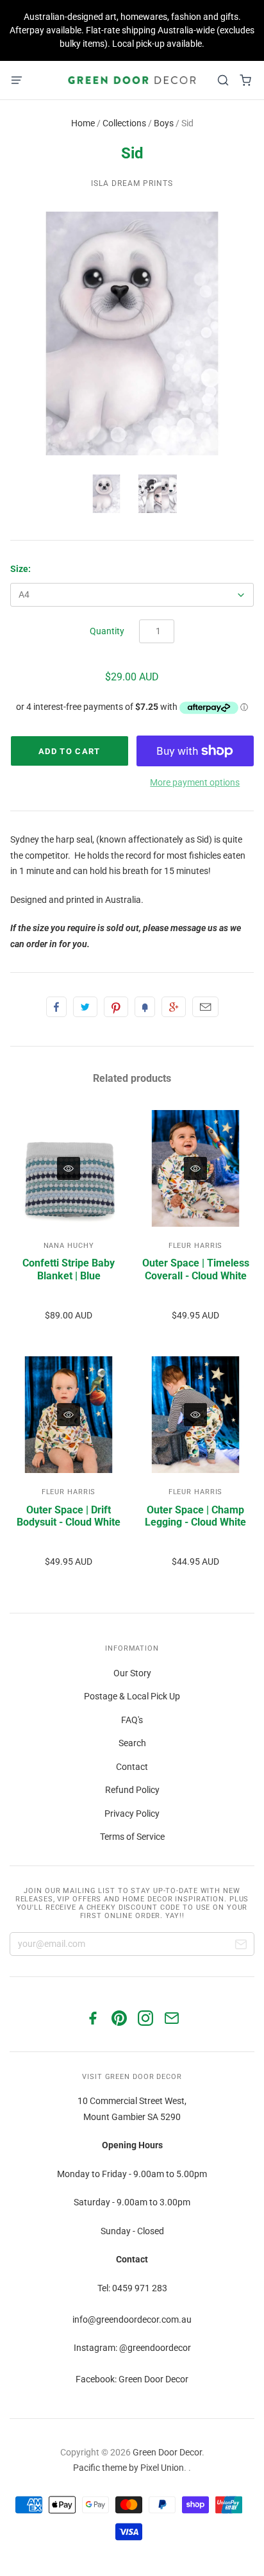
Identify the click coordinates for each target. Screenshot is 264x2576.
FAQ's (132, 1720)
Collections (124, 123)
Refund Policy (132, 1790)
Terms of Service (132, 1837)
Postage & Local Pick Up (132, 1696)
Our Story (132, 1673)
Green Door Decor (167, 2452)
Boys (164, 123)
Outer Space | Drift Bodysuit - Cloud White (69, 1516)
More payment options (195, 782)
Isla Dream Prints (132, 183)
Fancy (145, 1007)
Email (205, 1007)
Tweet (85, 1007)
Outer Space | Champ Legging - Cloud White (195, 1516)
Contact (132, 1767)
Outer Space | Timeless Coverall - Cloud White (196, 1269)
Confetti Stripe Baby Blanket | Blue (69, 1269)
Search (132, 1743)
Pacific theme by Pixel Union (128, 2468)
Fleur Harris (196, 1246)
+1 (174, 1007)
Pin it (116, 1007)
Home (83, 123)
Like (56, 1007)
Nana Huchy (69, 1246)
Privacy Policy (132, 1814)
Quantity (107, 631)
